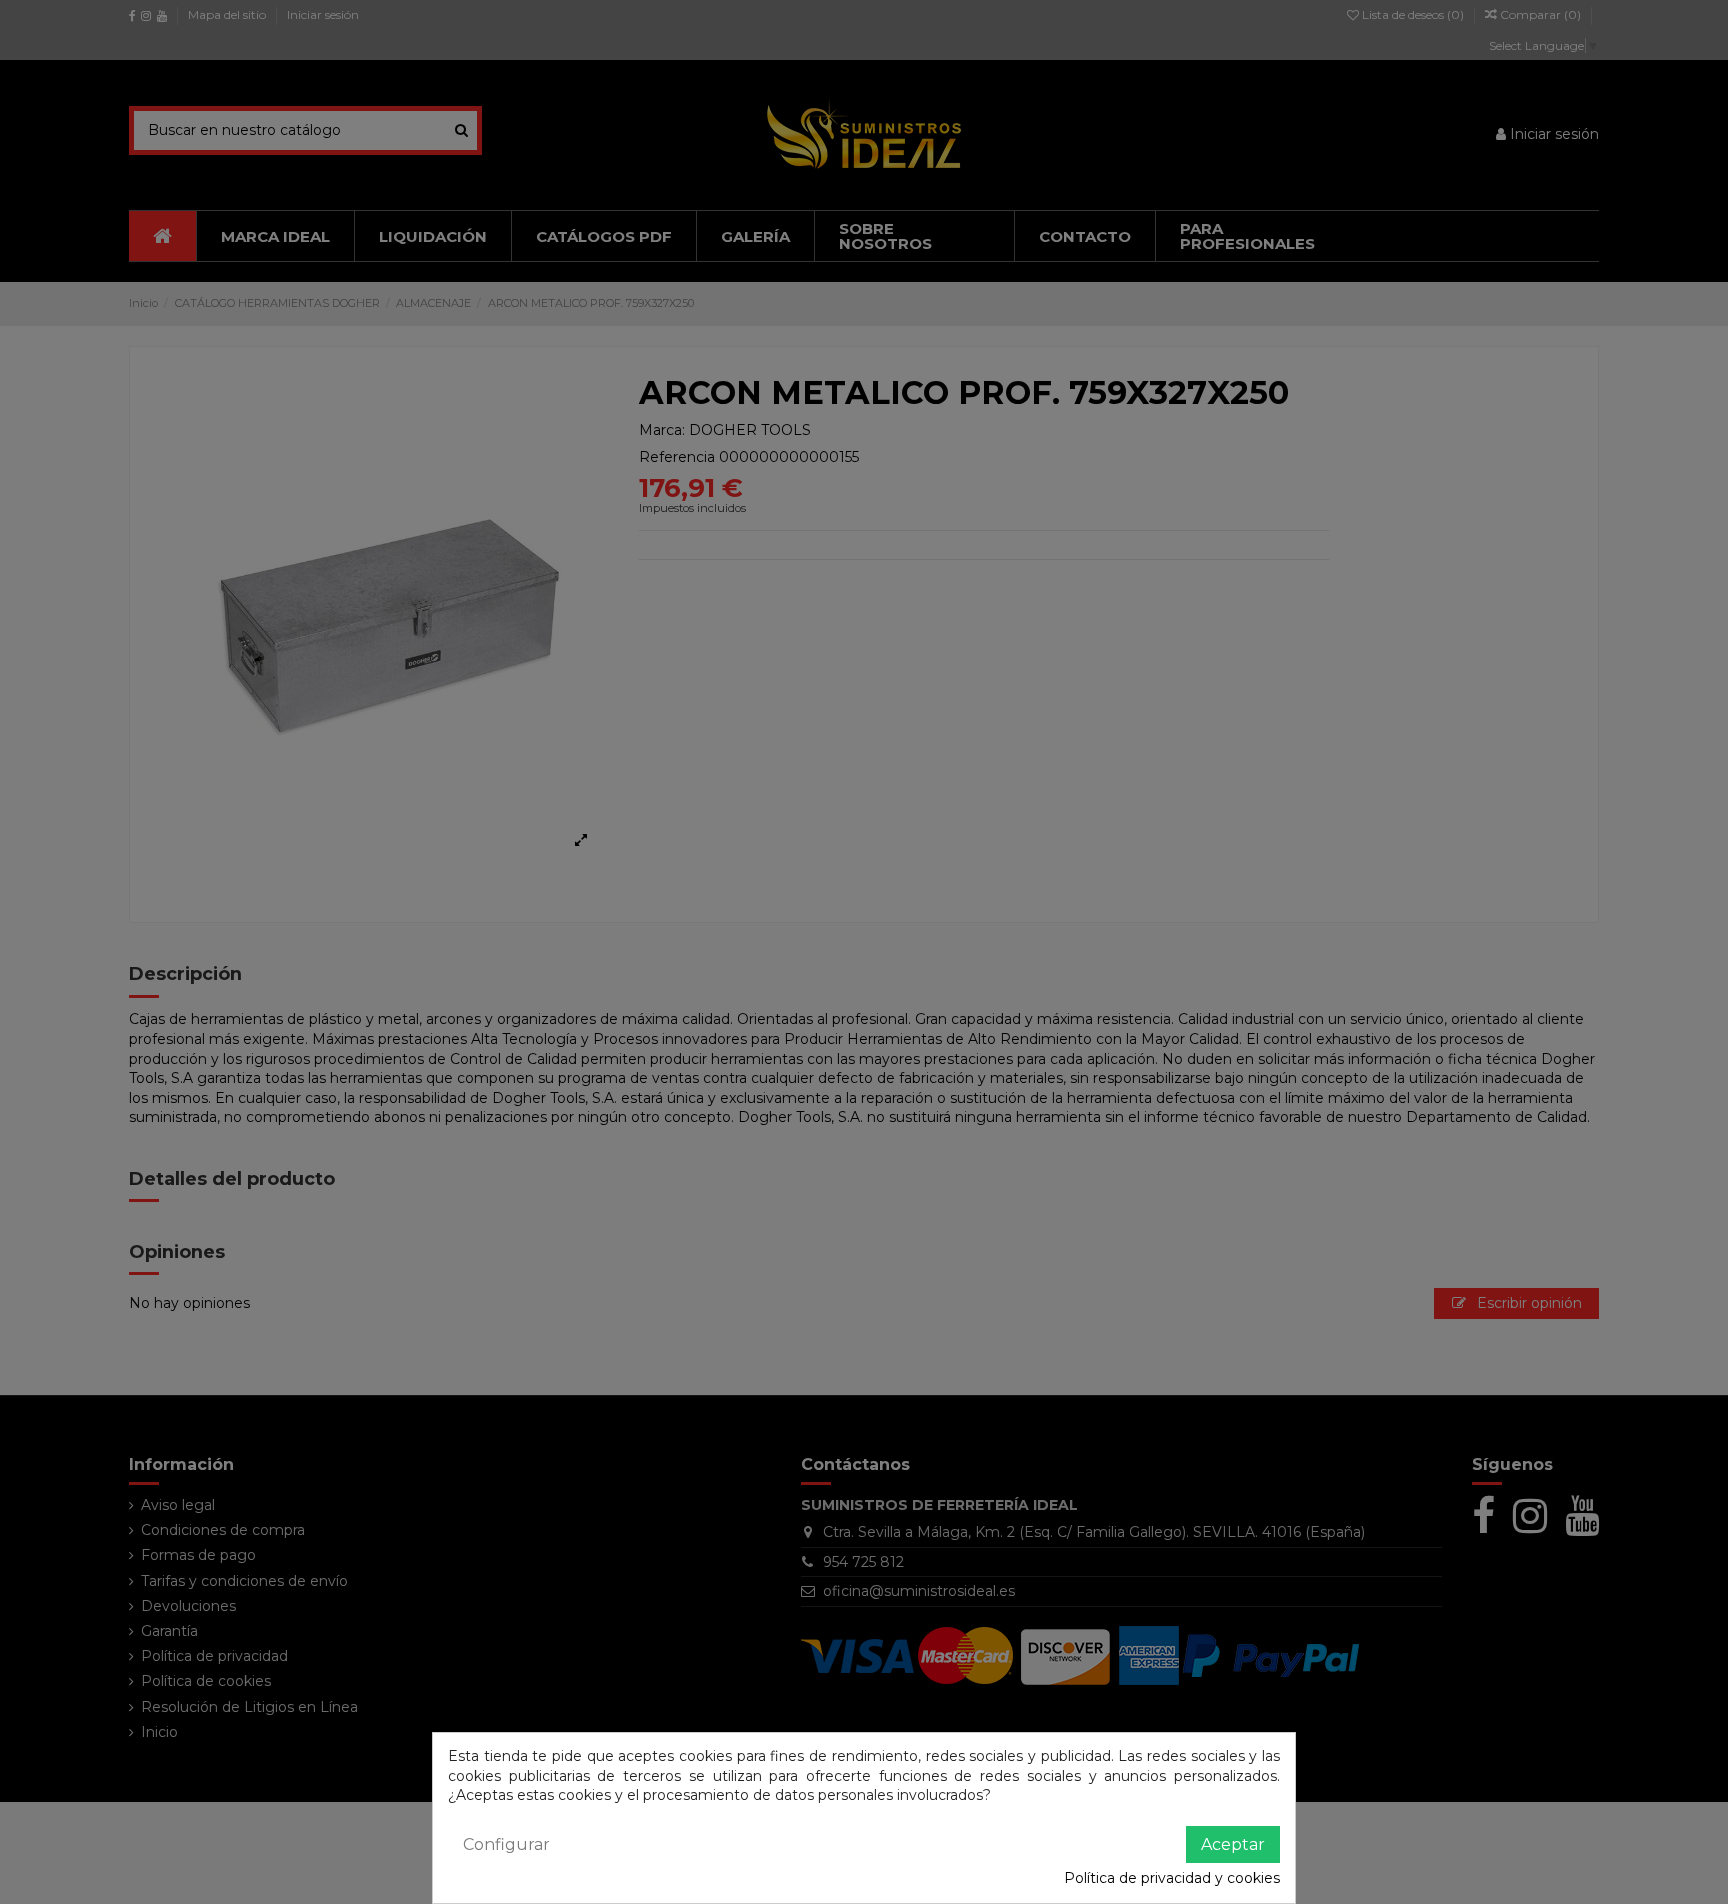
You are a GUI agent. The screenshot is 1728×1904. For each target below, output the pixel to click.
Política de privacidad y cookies (1172, 1878)
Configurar (506, 1844)
